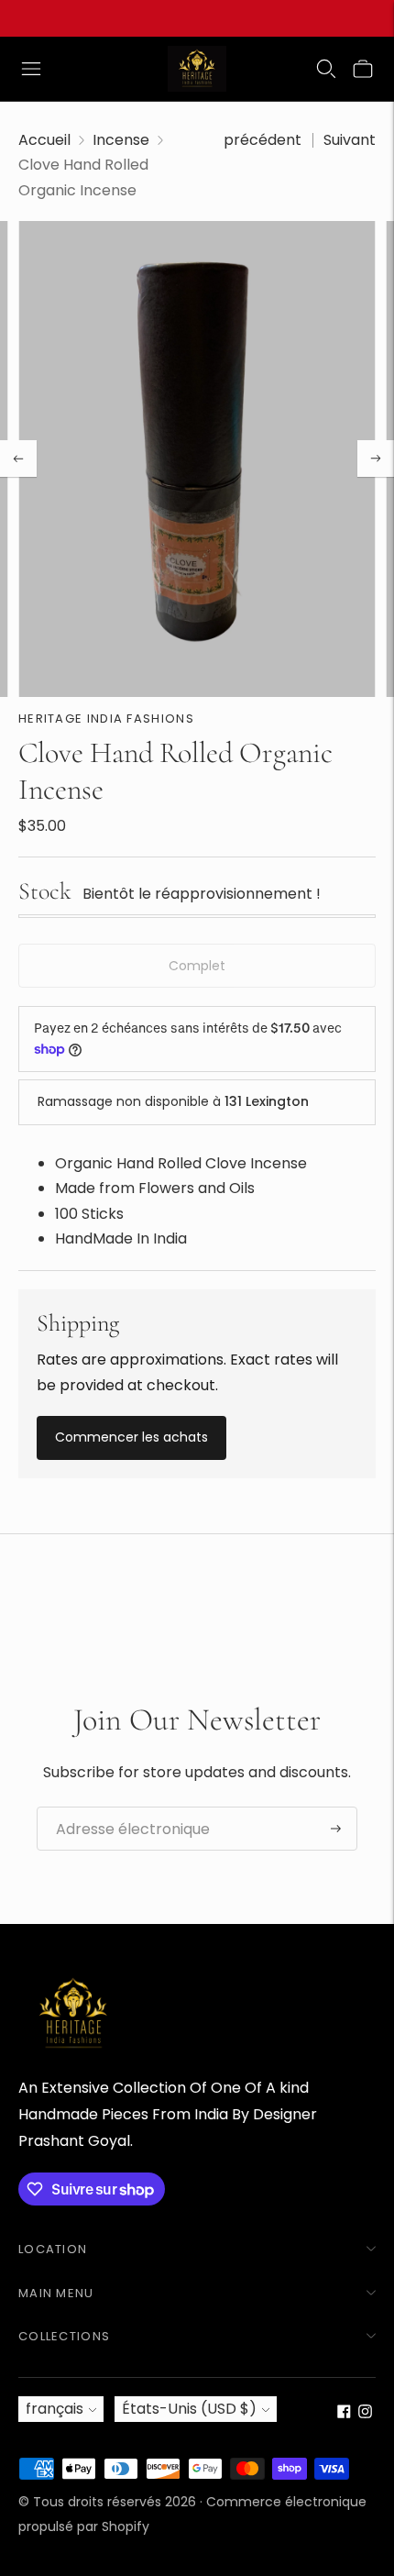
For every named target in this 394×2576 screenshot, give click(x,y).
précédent (263, 140)
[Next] (376, 459)
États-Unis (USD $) (189, 2409)
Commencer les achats (131, 1437)
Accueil (44, 140)
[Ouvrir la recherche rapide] (326, 69)
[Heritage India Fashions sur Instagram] (365, 2413)
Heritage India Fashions (106, 719)
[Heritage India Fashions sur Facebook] (344, 2413)
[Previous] (18, 459)
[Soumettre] (336, 1829)
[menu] (31, 69)
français (55, 2409)
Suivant (350, 140)
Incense (121, 140)
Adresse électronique (123, 1808)
